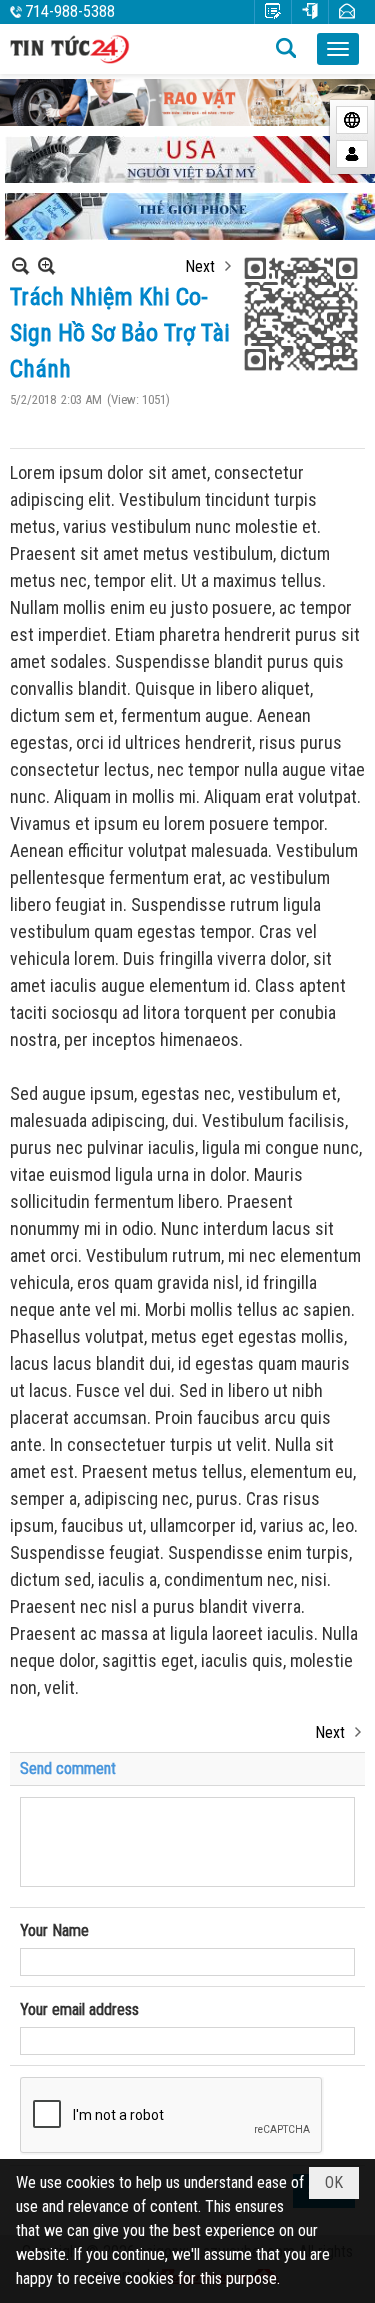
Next (200, 266)
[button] (338, 49)
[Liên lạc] (347, 11)
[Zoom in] (20, 265)
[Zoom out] (46, 265)
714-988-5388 (70, 11)
